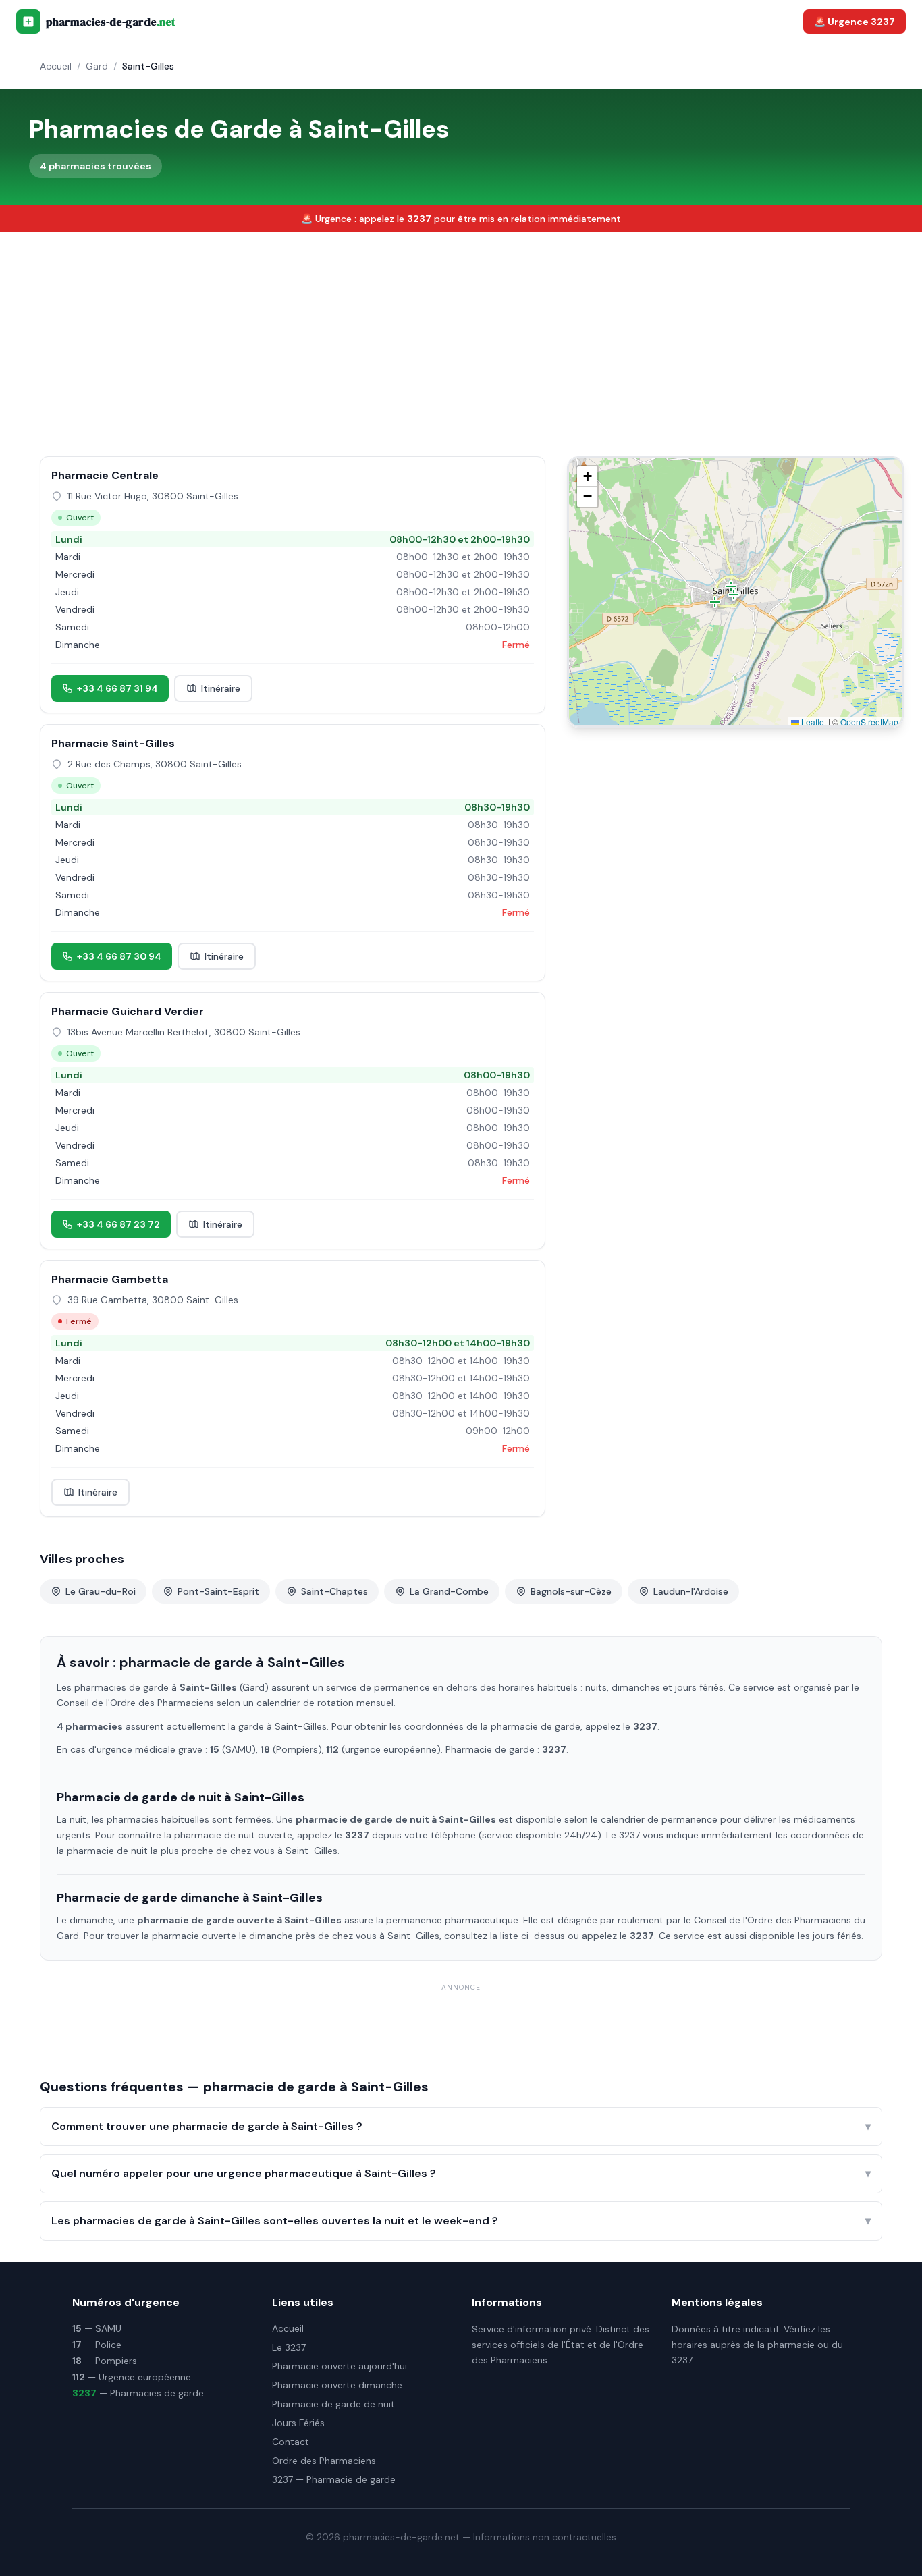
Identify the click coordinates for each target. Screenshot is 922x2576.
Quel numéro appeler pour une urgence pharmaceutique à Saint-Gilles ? (461, 2173)
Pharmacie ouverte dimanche (337, 2385)
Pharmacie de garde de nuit (333, 2404)
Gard (97, 66)
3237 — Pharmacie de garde (334, 2479)
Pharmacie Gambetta (110, 1279)
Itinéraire (221, 688)
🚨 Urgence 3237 (855, 22)
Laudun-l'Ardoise (691, 1591)
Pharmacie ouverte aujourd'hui (340, 2366)
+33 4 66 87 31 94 (117, 688)
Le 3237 (289, 2347)
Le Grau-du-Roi (101, 1591)
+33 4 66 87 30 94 (119, 956)
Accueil (56, 66)
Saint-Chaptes (334, 1591)
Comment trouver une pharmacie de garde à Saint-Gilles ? (461, 2126)
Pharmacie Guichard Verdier (128, 1011)
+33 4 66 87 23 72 (118, 1224)
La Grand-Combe (449, 1591)
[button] (715, 602)
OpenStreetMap (869, 722)
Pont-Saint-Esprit (218, 1591)
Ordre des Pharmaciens (324, 2461)
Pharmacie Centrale (105, 475)
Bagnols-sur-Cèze (571, 1591)
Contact (291, 2442)
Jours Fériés (298, 2423)
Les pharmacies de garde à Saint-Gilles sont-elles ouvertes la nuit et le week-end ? (461, 2221)
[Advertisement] (461, 333)
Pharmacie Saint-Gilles (113, 743)
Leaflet (813, 722)
